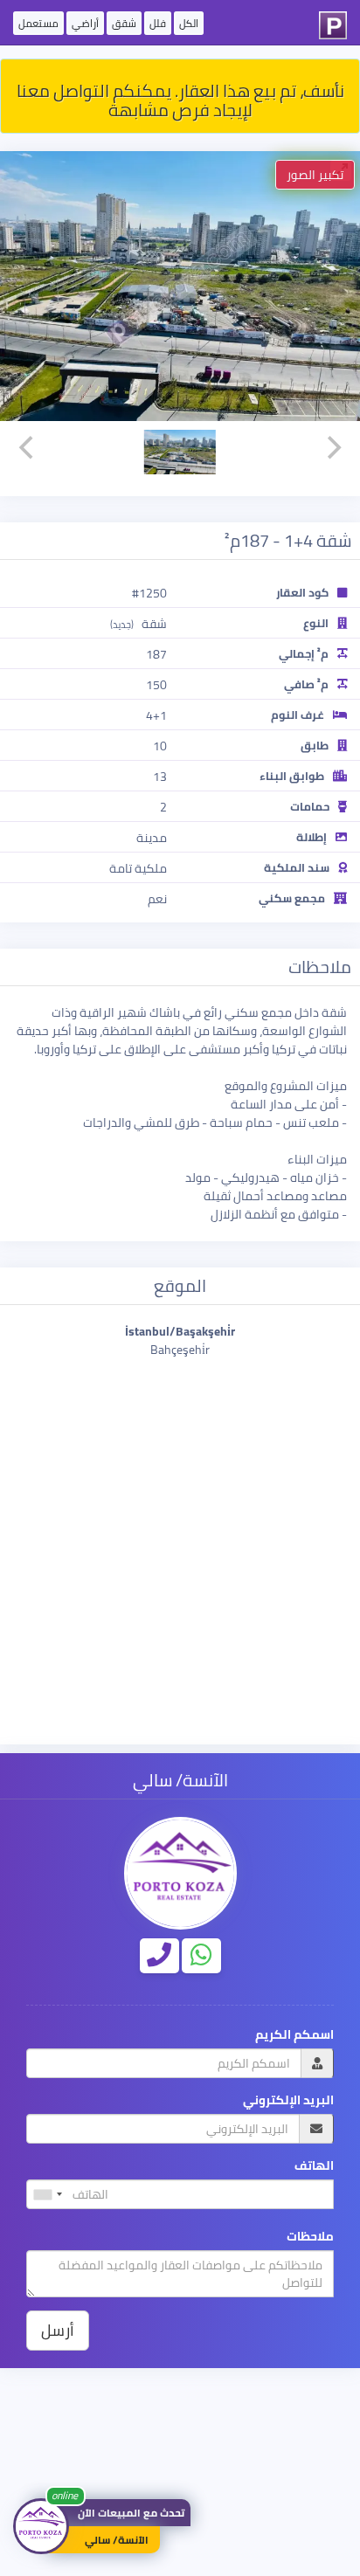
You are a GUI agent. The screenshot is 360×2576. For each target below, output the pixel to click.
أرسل (58, 2330)
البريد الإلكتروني (288, 2100)
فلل (158, 23)
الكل (189, 23)
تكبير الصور (315, 175)
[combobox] (47, 2194)
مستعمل (38, 23)
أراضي (85, 23)
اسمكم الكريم (294, 2035)
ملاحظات (310, 2237)
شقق (124, 23)
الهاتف (314, 2166)
